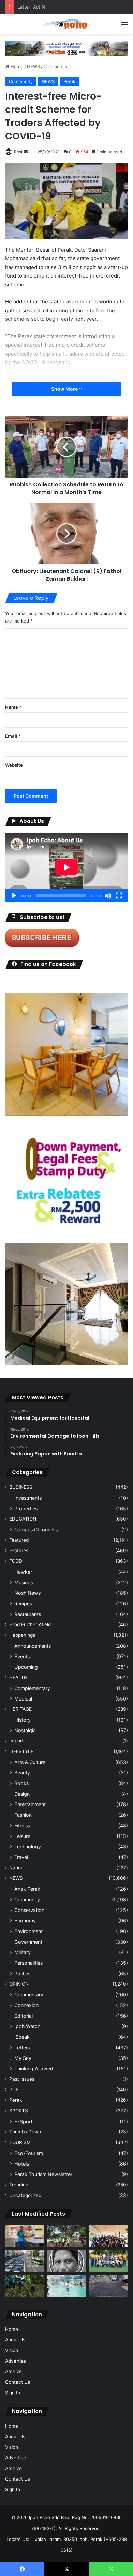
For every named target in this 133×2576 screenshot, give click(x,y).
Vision (12, 2350)
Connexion (26, 2005)
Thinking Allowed (34, 2069)
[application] (66, 867)
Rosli (19, 152)
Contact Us (18, 2382)
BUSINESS (21, 1487)
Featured (19, 1540)
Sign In (13, 2393)
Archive (13, 2371)
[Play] (14, 896)
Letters (22, 2047)
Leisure (22, 1836)
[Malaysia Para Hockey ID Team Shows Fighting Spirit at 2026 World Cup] (108, 2261)
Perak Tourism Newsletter (43, 2174)
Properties (26, 1508)
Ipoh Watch (27, 2026)
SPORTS (19, 2111)
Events (22, 1656)
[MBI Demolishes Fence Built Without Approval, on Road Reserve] (25, 2286)
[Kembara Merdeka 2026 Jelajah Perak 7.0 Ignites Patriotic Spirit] (108, 2236)
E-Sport (23, 2121)
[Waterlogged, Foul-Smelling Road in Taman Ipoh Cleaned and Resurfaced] (108, 2286)
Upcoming (26, 1667)
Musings (24, 1582)
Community (56, 66)
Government (28, 1942)
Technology (28, 1847)
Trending (19, 2185)
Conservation (29, 1910)
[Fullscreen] (119, 896)
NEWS (33, 66)
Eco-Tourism (29, 2153)
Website (14, 765)
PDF (14, 2090)
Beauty (22, 1773)
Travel (21, 1857)
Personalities (28, 1963)
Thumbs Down (25, 2132)
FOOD (16, 1561)
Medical (23, 1699)
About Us (15, 2340)
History (23, 1720)
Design (22, 1794)
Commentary (29, 1995)
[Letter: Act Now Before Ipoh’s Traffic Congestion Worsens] (25, 2261)
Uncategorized (25, 2195)
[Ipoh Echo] (66, 24)
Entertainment (30, 1804)
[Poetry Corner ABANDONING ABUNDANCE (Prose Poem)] (67, 2261)
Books (21, 1783)
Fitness (22, 1825)
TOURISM (20, 2142)
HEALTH (18, 1677)
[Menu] (124, 27)
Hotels (22, 2164)
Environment (28, 1931)
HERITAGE (20, 1709)
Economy (25, 1921)
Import (16, 1741)
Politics (22, 1973)
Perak (69, 81)
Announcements (33, 1646)
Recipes (23, 1604)
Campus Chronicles (36, 1530)
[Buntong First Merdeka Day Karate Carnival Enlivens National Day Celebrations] (25, 2236)
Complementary (32, 1688)
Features (19, 1551)
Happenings (22, 1635)
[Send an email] (26, 152)
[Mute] (108, 896)
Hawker (23, 1572)
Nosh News (27, 1593)
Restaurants (28, 1614)
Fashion (23, 1815)
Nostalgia (25, 1730)
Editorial (24, 2016)
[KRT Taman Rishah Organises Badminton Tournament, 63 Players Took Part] (67, 2286)
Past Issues (22, 2079)
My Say (23, 2058)
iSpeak (22, 2037)
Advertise (16, 2361)
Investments (28, 1498)
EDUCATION (23, 1519)
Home (16, 66)
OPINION (19, 1984)
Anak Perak (27, 1889)
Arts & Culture (30, 1762)
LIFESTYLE (21, 1751)
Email (13, 736)
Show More (65, 389)
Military (23, 1952)
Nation (16, 1868)
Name (13, 707)
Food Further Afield (30, 1624)
